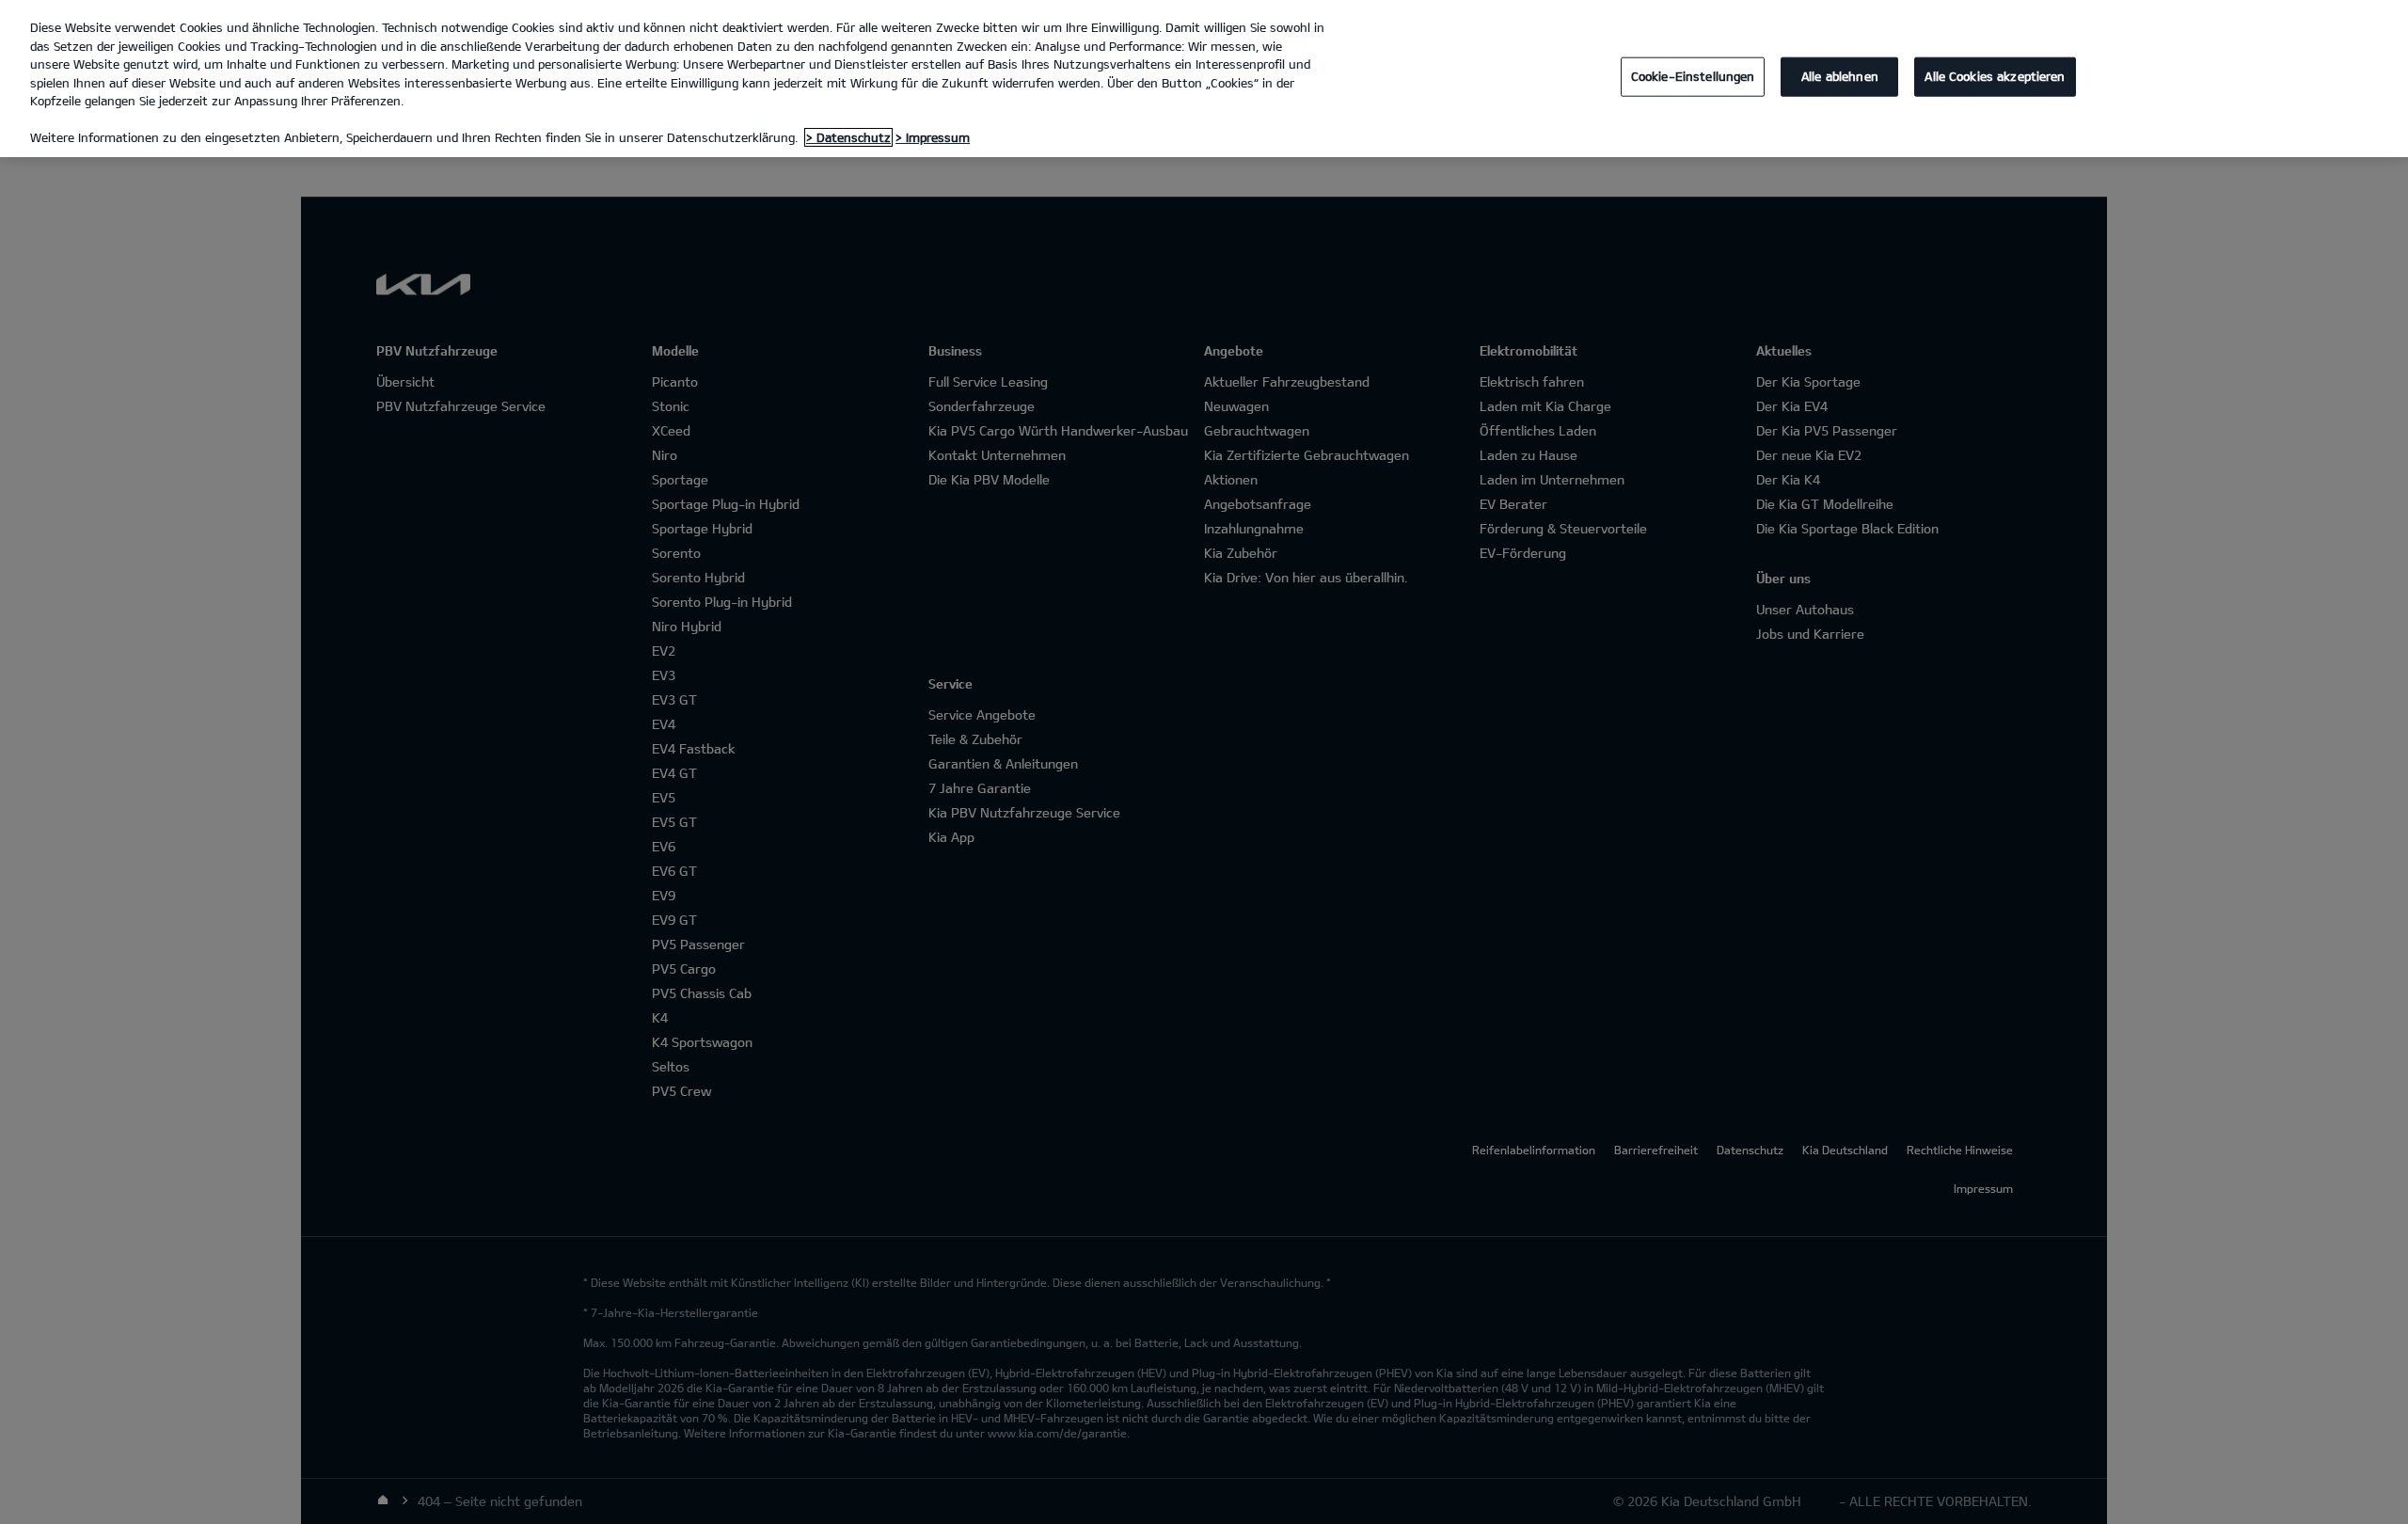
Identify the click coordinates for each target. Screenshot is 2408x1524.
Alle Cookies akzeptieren (1995, 76)
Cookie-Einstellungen (1693, 76)
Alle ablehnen (1840, 76)
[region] (1204, 79)
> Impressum (933, 137)
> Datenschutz (848, 137)
